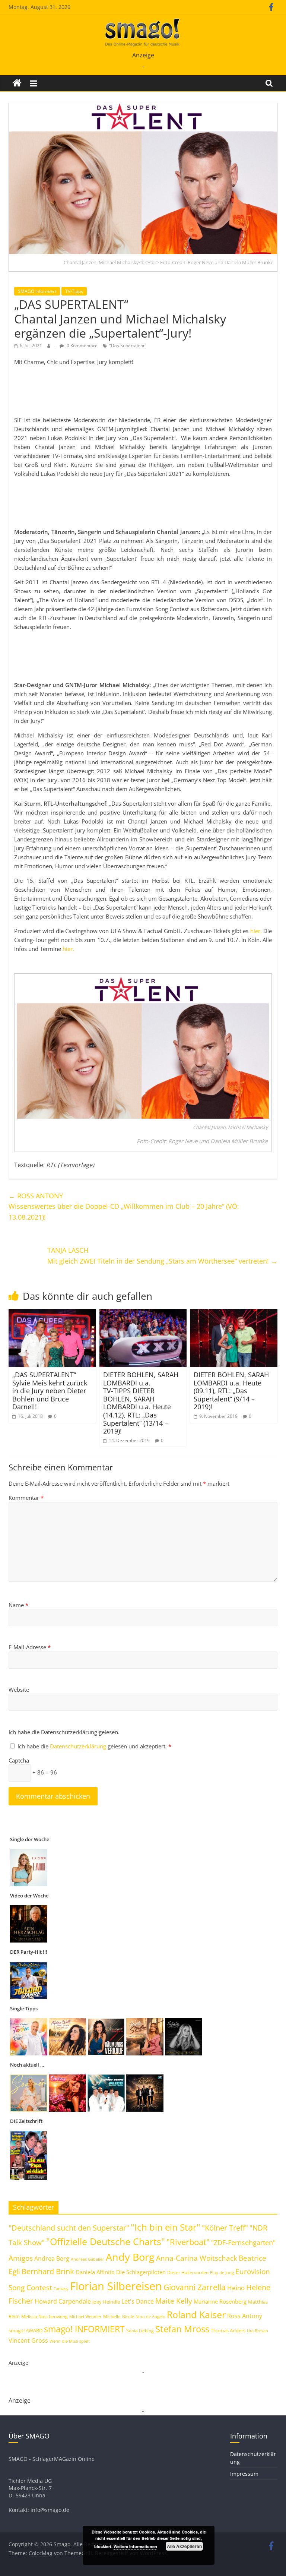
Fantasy (61, 2289)
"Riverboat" (188, 2242)
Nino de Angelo (150, 2316)
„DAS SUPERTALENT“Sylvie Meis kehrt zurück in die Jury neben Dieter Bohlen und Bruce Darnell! (50, 1391)
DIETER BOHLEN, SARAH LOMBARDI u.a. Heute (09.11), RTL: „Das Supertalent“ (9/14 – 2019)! (231, 1391)
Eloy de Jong (222, 2272)
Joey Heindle (106, 2302)
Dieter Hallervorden (188, 2272)
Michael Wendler (85, 2316)
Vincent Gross (28, 2340)
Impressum (244, 2474)
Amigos (21, 2258)
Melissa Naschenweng (45, 2316)
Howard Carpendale (63, 2301)
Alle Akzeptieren (184, 2546)
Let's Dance (138, 2301)
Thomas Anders (228, 2330)
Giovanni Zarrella (195, 2287)
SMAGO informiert (37, 291)
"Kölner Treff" (225, 2228)
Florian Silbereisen (116, 2286)
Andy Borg (130, 2257)
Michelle (112, 2316)
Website (19, 1690)
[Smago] (17, 83)
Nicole (128, 2316)
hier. (256, 931)
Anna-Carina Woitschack (197, 2258)
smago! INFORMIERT (84, 2329)
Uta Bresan (258, 2331)
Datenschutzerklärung (79, 1746)
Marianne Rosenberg (220, 2301)
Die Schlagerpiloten (141, 2272)
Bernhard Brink (48, 2271)
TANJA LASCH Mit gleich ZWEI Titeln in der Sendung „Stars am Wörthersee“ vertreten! (162, 1256)
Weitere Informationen (135, 2546)
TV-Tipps (74, 291)
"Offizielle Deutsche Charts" (106, 2242)
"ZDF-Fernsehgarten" (243, 2242)
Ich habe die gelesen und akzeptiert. (94, 1746)
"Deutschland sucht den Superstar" (69, 2228)
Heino (236, 2288)
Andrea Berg (52, 2259)
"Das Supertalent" (128, 346)
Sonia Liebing (140, 2331)
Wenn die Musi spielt (70, 2341)
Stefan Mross (182, 2329)
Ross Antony (245, 2316)
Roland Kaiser (196, 2314)
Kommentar (26, 1498)
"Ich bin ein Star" (166, 2227)
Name (18, 1605)
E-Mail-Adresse (30, 1647)
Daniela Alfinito (95, 2272)
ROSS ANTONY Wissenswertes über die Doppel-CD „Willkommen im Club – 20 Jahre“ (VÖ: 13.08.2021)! (124, 1207)
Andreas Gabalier (88, 2259)
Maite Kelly (174, 2301)
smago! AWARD (26, 2330)
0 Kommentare (82, 346)
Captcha (19, 1760)
